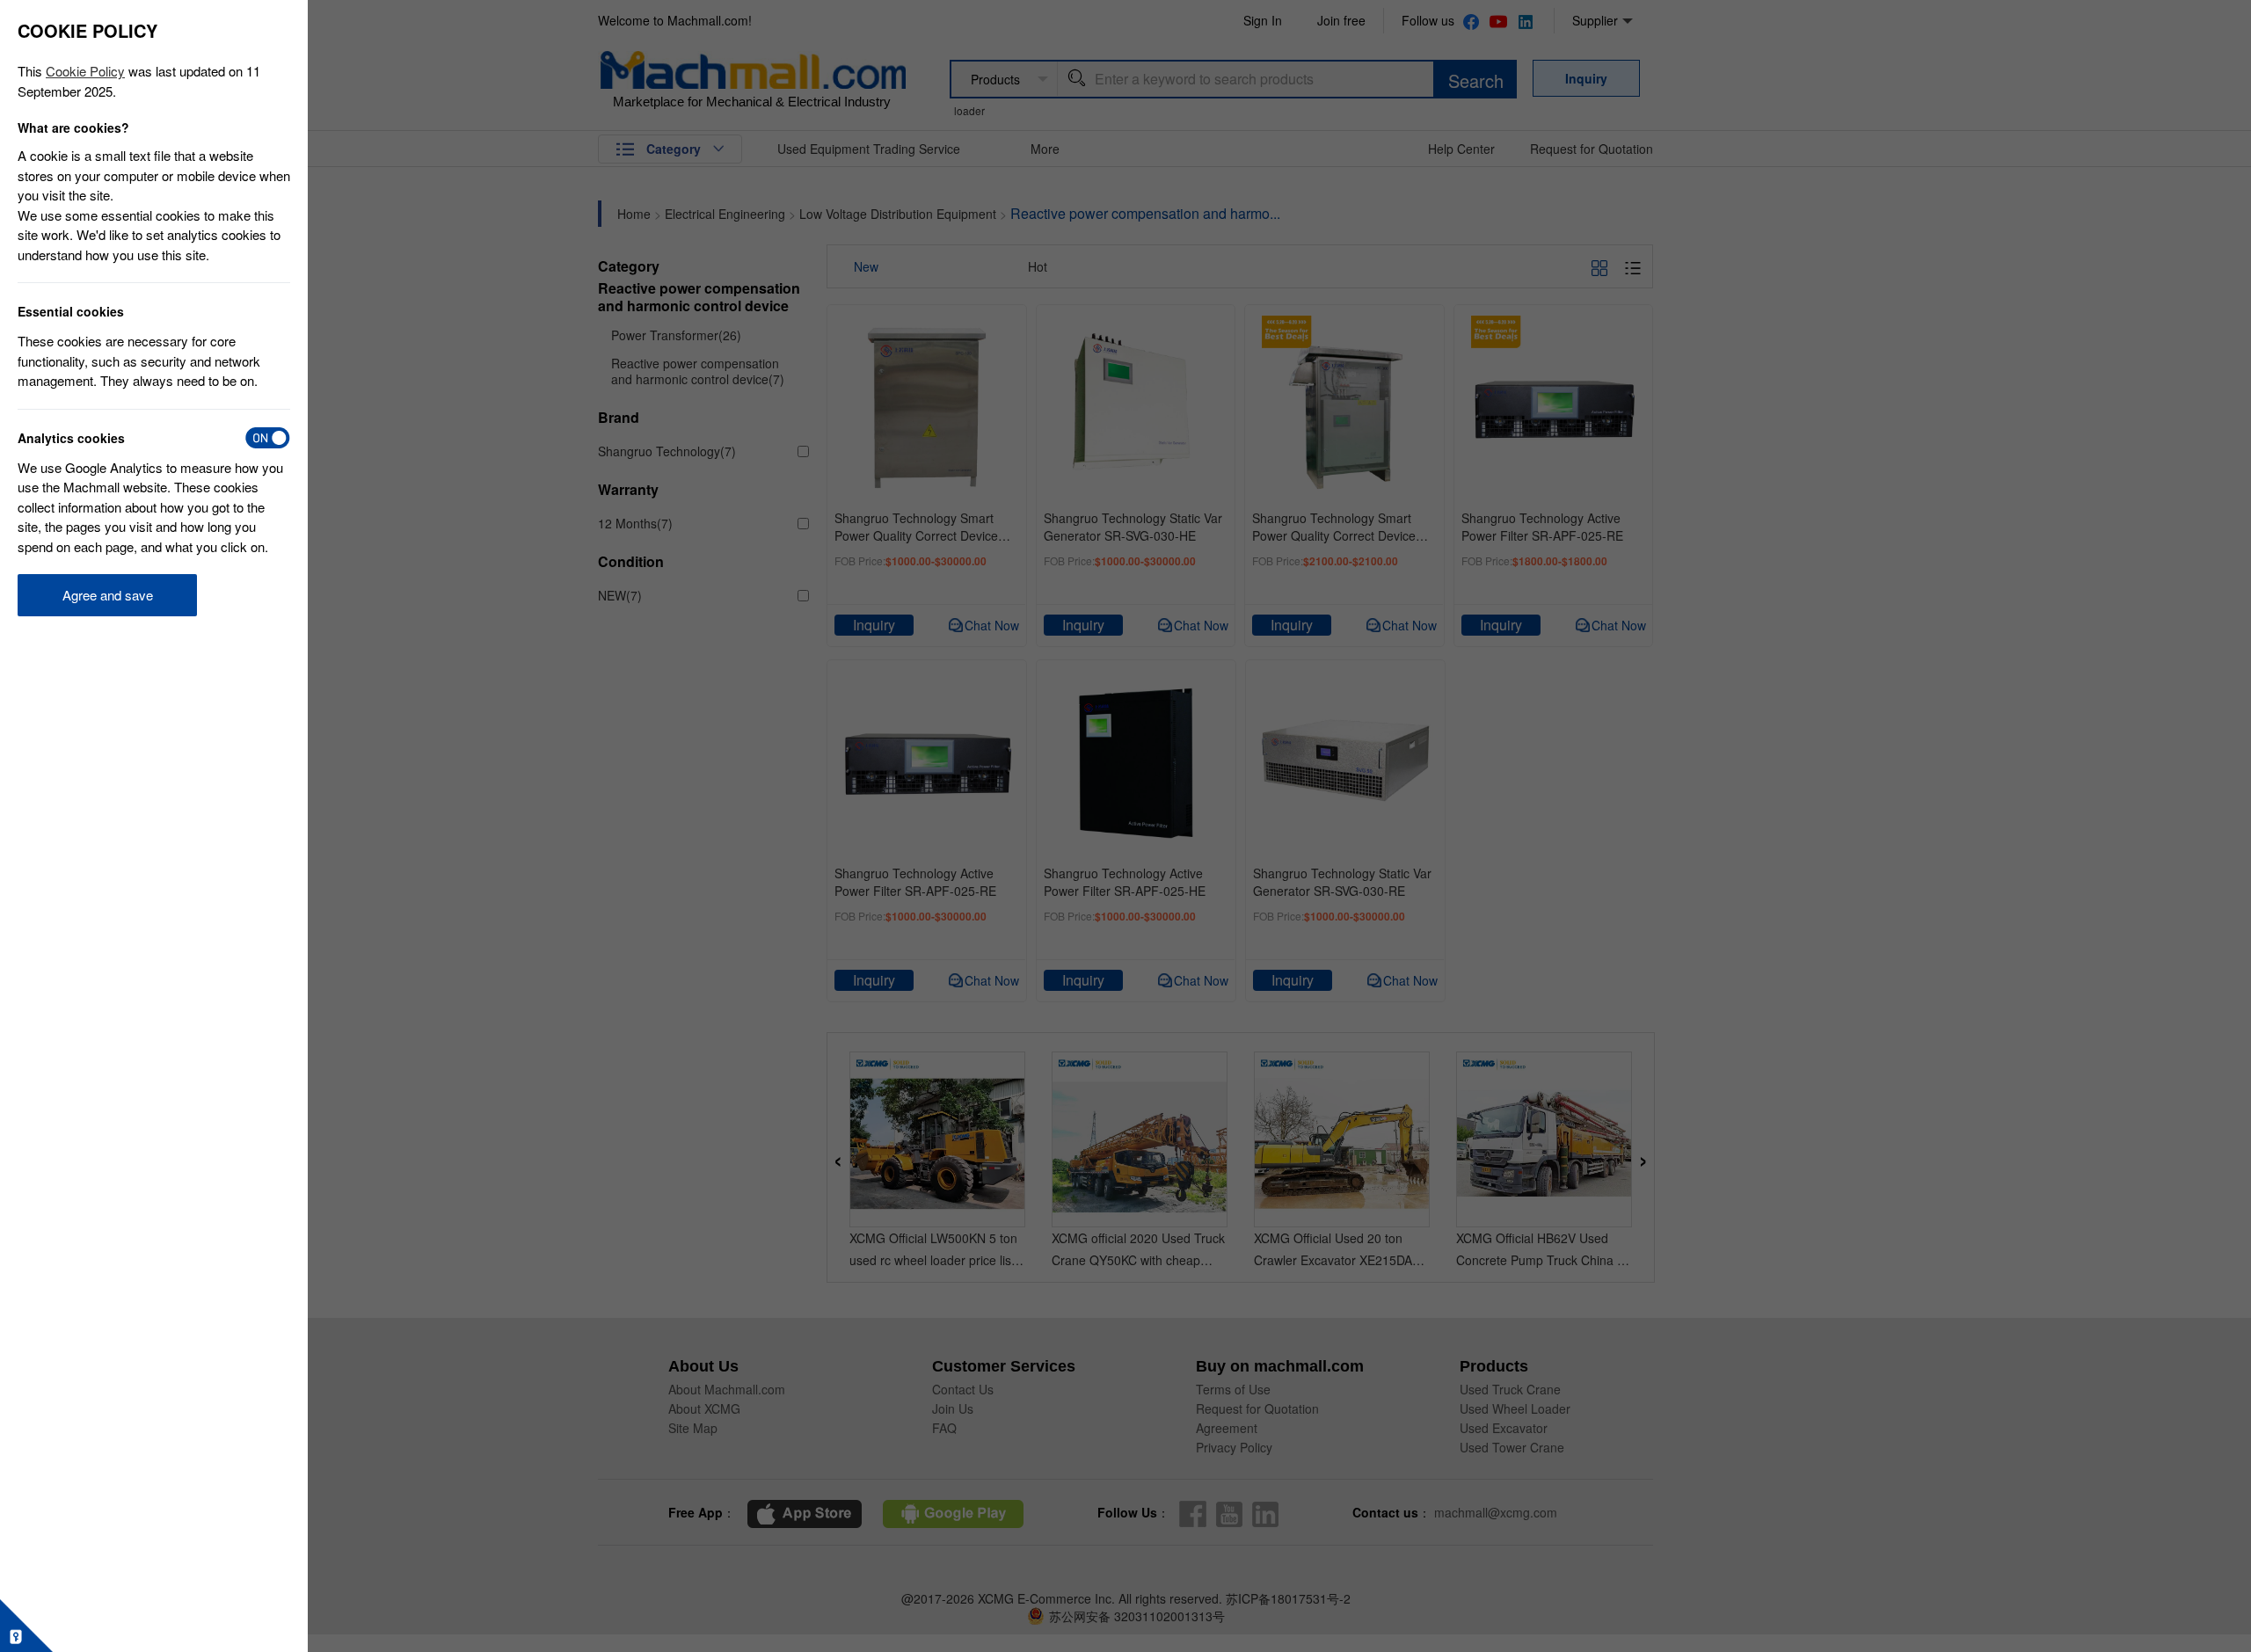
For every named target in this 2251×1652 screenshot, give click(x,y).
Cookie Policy (85, 71)
